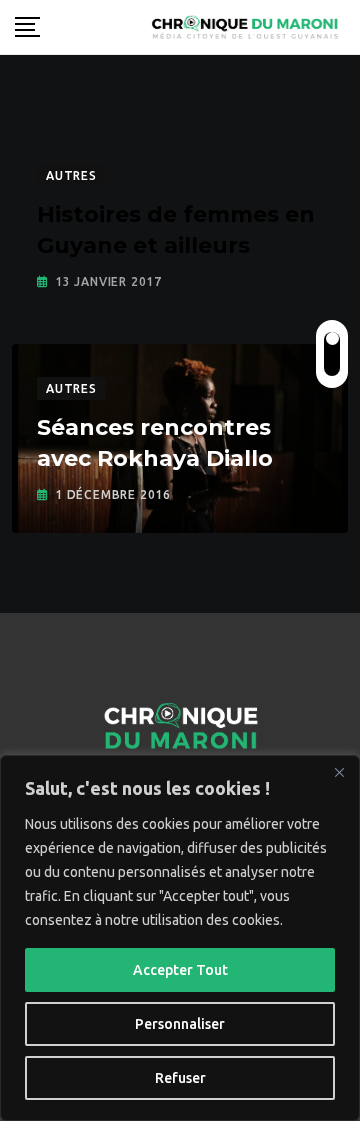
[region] (180, 938)
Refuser (180, 1078)
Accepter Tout (180, 970)
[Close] (339, 772)
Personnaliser (180, 1024)
